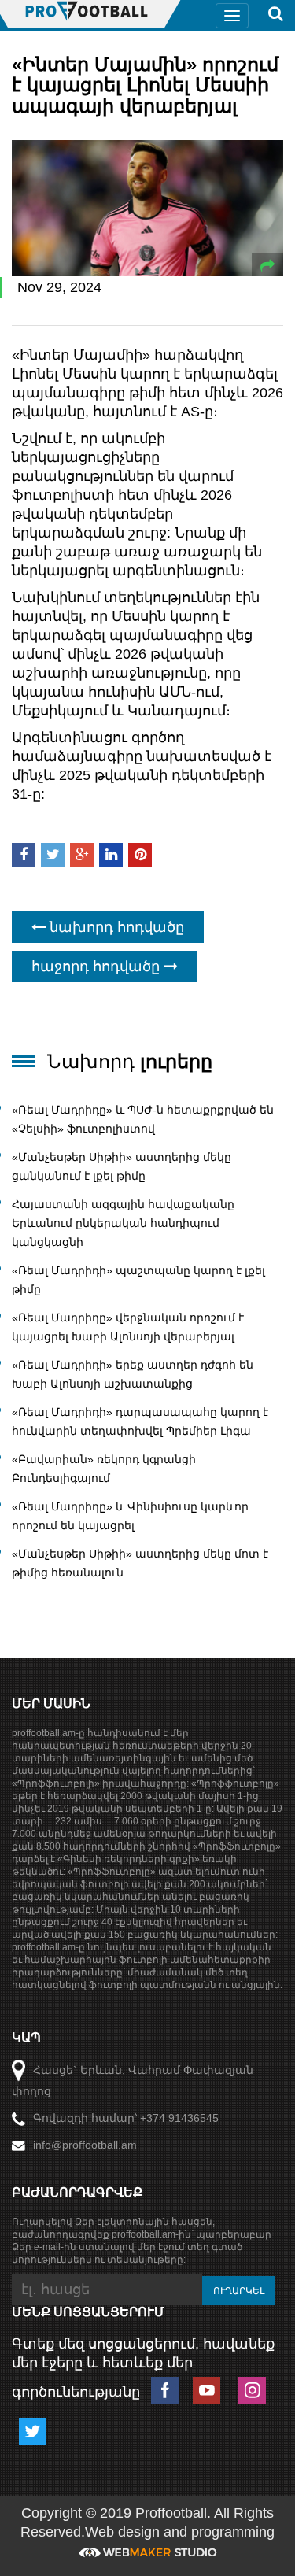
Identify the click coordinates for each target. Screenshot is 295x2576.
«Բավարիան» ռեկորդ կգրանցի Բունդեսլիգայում (104, 1469)
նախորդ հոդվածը (115, 927)
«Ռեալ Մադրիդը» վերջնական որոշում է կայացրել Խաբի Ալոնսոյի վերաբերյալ (128, 1327)
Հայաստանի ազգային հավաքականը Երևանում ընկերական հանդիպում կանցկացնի (123, 1223)
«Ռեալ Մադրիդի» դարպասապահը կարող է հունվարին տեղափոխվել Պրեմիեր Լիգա (140, 1421)
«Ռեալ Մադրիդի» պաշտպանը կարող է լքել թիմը (138, 1280)
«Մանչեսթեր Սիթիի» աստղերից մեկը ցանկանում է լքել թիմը (122, 1166)
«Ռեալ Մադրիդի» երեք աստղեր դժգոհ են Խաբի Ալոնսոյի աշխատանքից (133, 1374)
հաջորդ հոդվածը (98, 966)
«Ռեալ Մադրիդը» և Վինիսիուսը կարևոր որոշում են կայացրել (130, 1516)
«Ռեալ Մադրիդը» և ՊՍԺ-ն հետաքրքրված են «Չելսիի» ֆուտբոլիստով (143, 1119)
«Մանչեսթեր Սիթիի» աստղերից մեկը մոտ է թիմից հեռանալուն (140, 1563)
